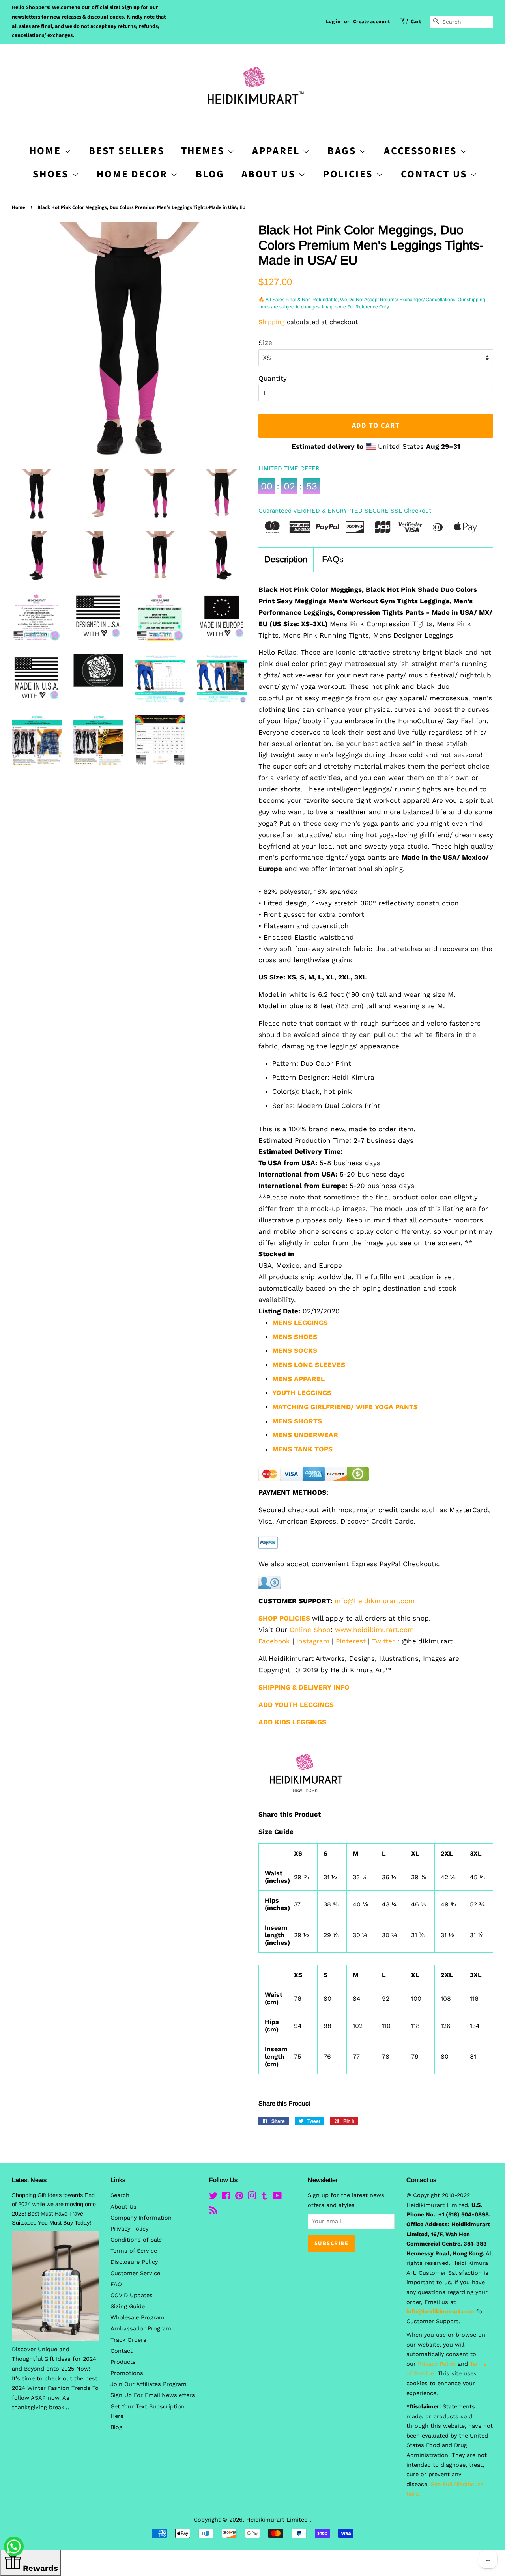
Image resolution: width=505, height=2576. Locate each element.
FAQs (333, 559)
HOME (47, 151)
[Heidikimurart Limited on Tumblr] (264, 2197)
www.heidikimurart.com (374, 1630)
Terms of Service (134, 2251)
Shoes (52, 174)
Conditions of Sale (136, 2240)
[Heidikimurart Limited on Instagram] (252, 2197)
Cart (416, 22)
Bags (343, 151)
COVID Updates (132, 2295)
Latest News (29, 2180)
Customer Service (135, 2273)
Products (123, 2362)
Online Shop (310, 1630)
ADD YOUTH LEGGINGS (296, 1705)
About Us (270, 174)
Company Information (141, 2218)
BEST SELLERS (126, 151)
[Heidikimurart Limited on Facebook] (226, 2197)
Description (286, 559)
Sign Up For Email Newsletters (153, 2395)
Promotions (127, 2373)
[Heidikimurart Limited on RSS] (213, 2212)
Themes (204, 151)
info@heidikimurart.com (375, 1601)
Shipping (272, 322)
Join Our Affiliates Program (149, 2384)
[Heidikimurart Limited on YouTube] (277, 2197)
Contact (122, 2351)
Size (265, 343)
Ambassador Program (141, 2329)
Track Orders (128, 2340)
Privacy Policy (129, 2229)
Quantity (273, 378)
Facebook (274, 1641)
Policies (349, 174)
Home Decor (134, 174)
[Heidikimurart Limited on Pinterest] (239, 2197)
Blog (210, 174)
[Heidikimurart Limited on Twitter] (213, 2197)
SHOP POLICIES (284, 1618)
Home (19, 207)
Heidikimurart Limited (278, 2520)
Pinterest (351, 1641)
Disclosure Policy (134, 2262)
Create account (371, 22)
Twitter (383, 1641)
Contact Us (436, 174)
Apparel (277, 151)
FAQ (116, 2284)
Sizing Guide (128, 2306)
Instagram (313, 1641)
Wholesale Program (137, 2318)
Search (120, 2195)
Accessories (422, 151)
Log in (333, 22)
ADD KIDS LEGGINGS (292, 1722)
